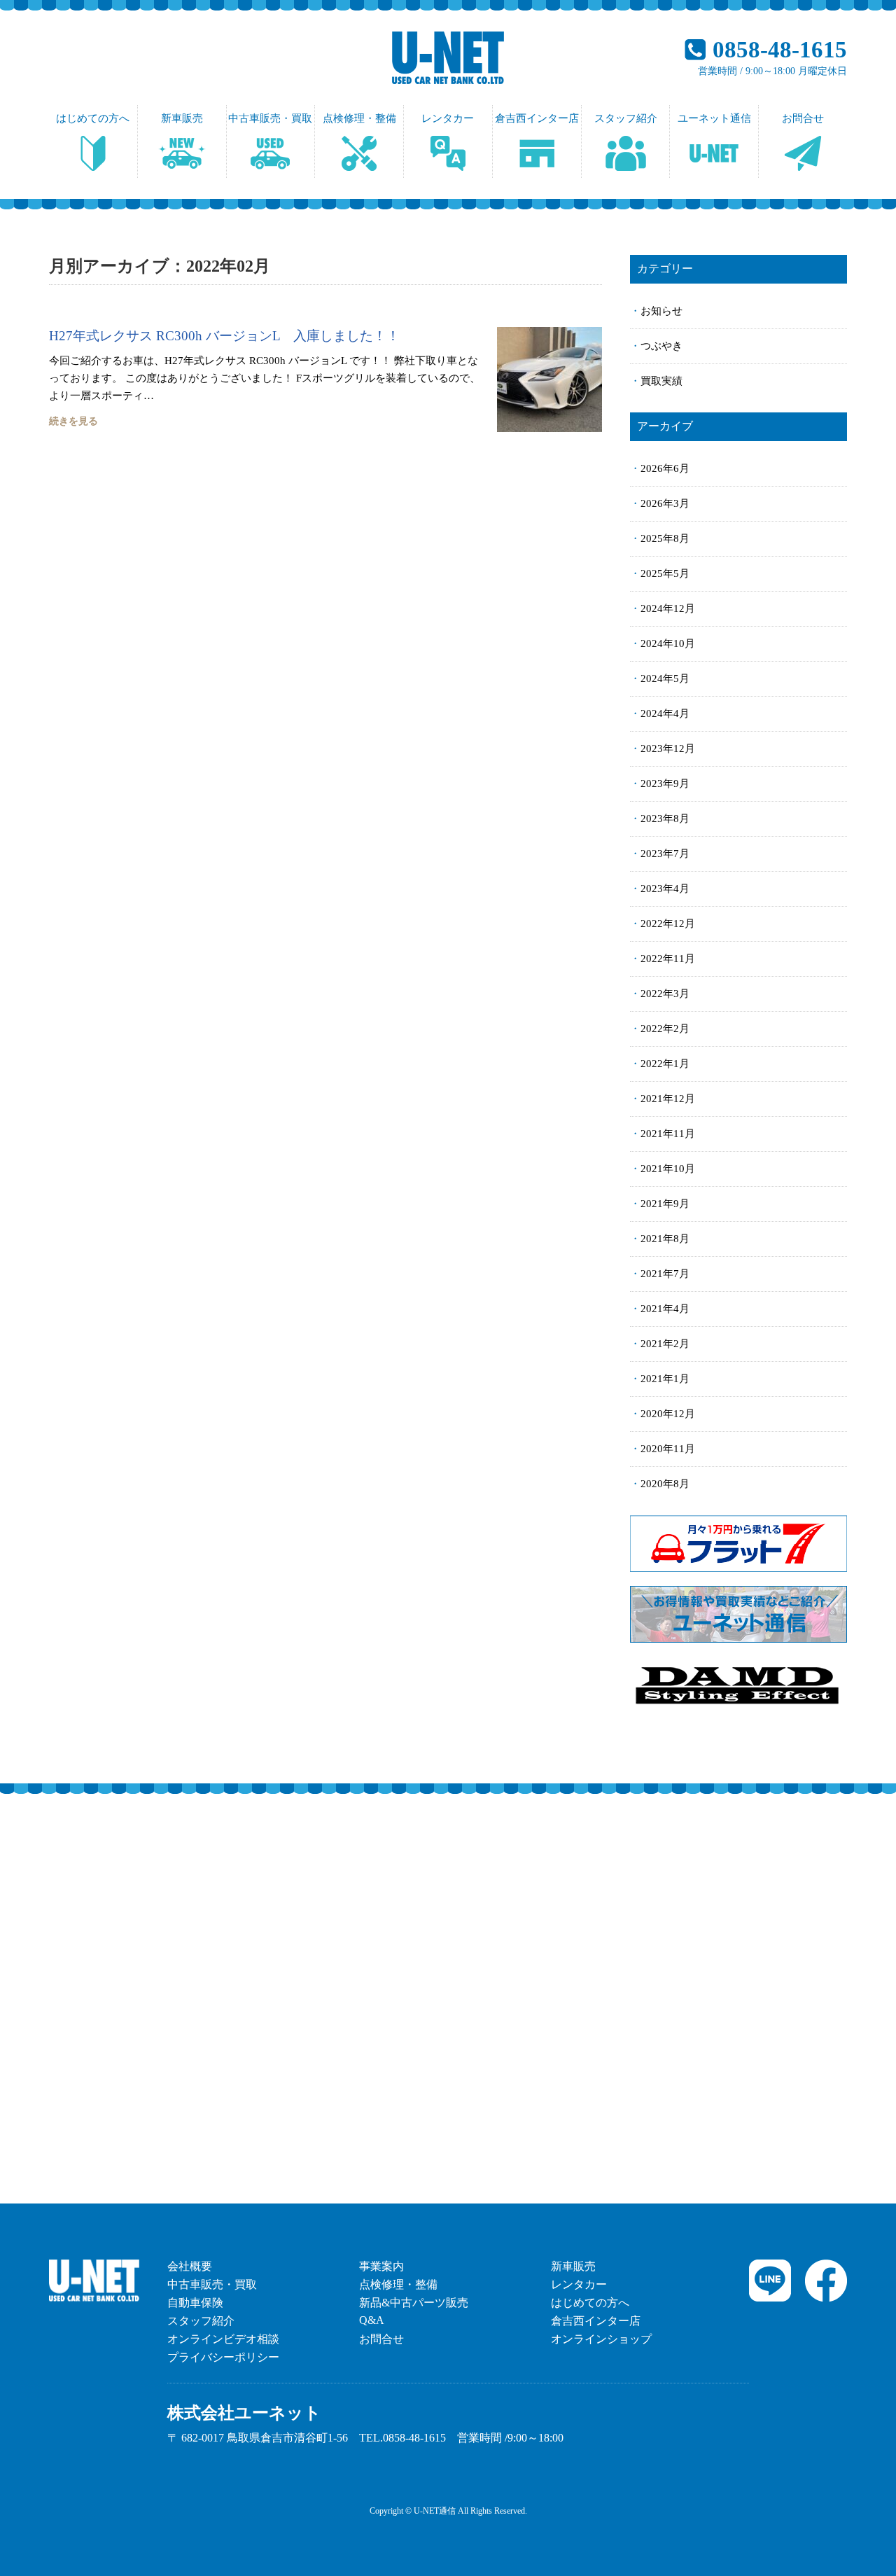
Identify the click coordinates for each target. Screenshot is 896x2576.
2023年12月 (668, 749)
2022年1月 (665, 1064)
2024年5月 (665, 678)
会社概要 (190, 2266)
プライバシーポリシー (223, 2357)
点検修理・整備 (359, 118)
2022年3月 (665, 994)
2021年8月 (665, 1239)
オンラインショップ (601, 2339)
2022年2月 (665, 1029)
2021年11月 (668, 1134)
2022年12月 (668, 924)
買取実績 (661, 381)
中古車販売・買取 (270, 118)
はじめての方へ (93, 118)
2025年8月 (665, 538)
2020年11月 (668, 1449)
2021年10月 (668, 1169)
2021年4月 (665, 1309)
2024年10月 (668, 643)
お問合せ (803, 118)
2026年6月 (665, 468)
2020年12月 (668, 1414)
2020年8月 (665, 1484)
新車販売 (182, 118)
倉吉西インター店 (537, 118)
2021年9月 (665, 1204)
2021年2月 (665, 1344)
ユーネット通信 (714, 118)
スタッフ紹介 (626, 118)
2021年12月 (668, 1099)
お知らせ (661, 311)
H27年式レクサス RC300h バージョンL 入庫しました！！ (224, 336)
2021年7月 (665, 1274)
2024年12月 (668, 608)
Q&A (372, 2320)
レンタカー (448, 118)
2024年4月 (665, 713)
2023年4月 (665, 889)
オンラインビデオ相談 (223, 2339)
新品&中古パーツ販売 (414, 2303)
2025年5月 (665, 573)
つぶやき (661, 346)
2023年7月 (665, 854)
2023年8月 (665, 819)
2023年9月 (665, 784)
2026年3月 (665, 503)
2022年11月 (668, 959)
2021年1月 (665, 1379)
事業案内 (381, 2266)
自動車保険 (195, 2303)
